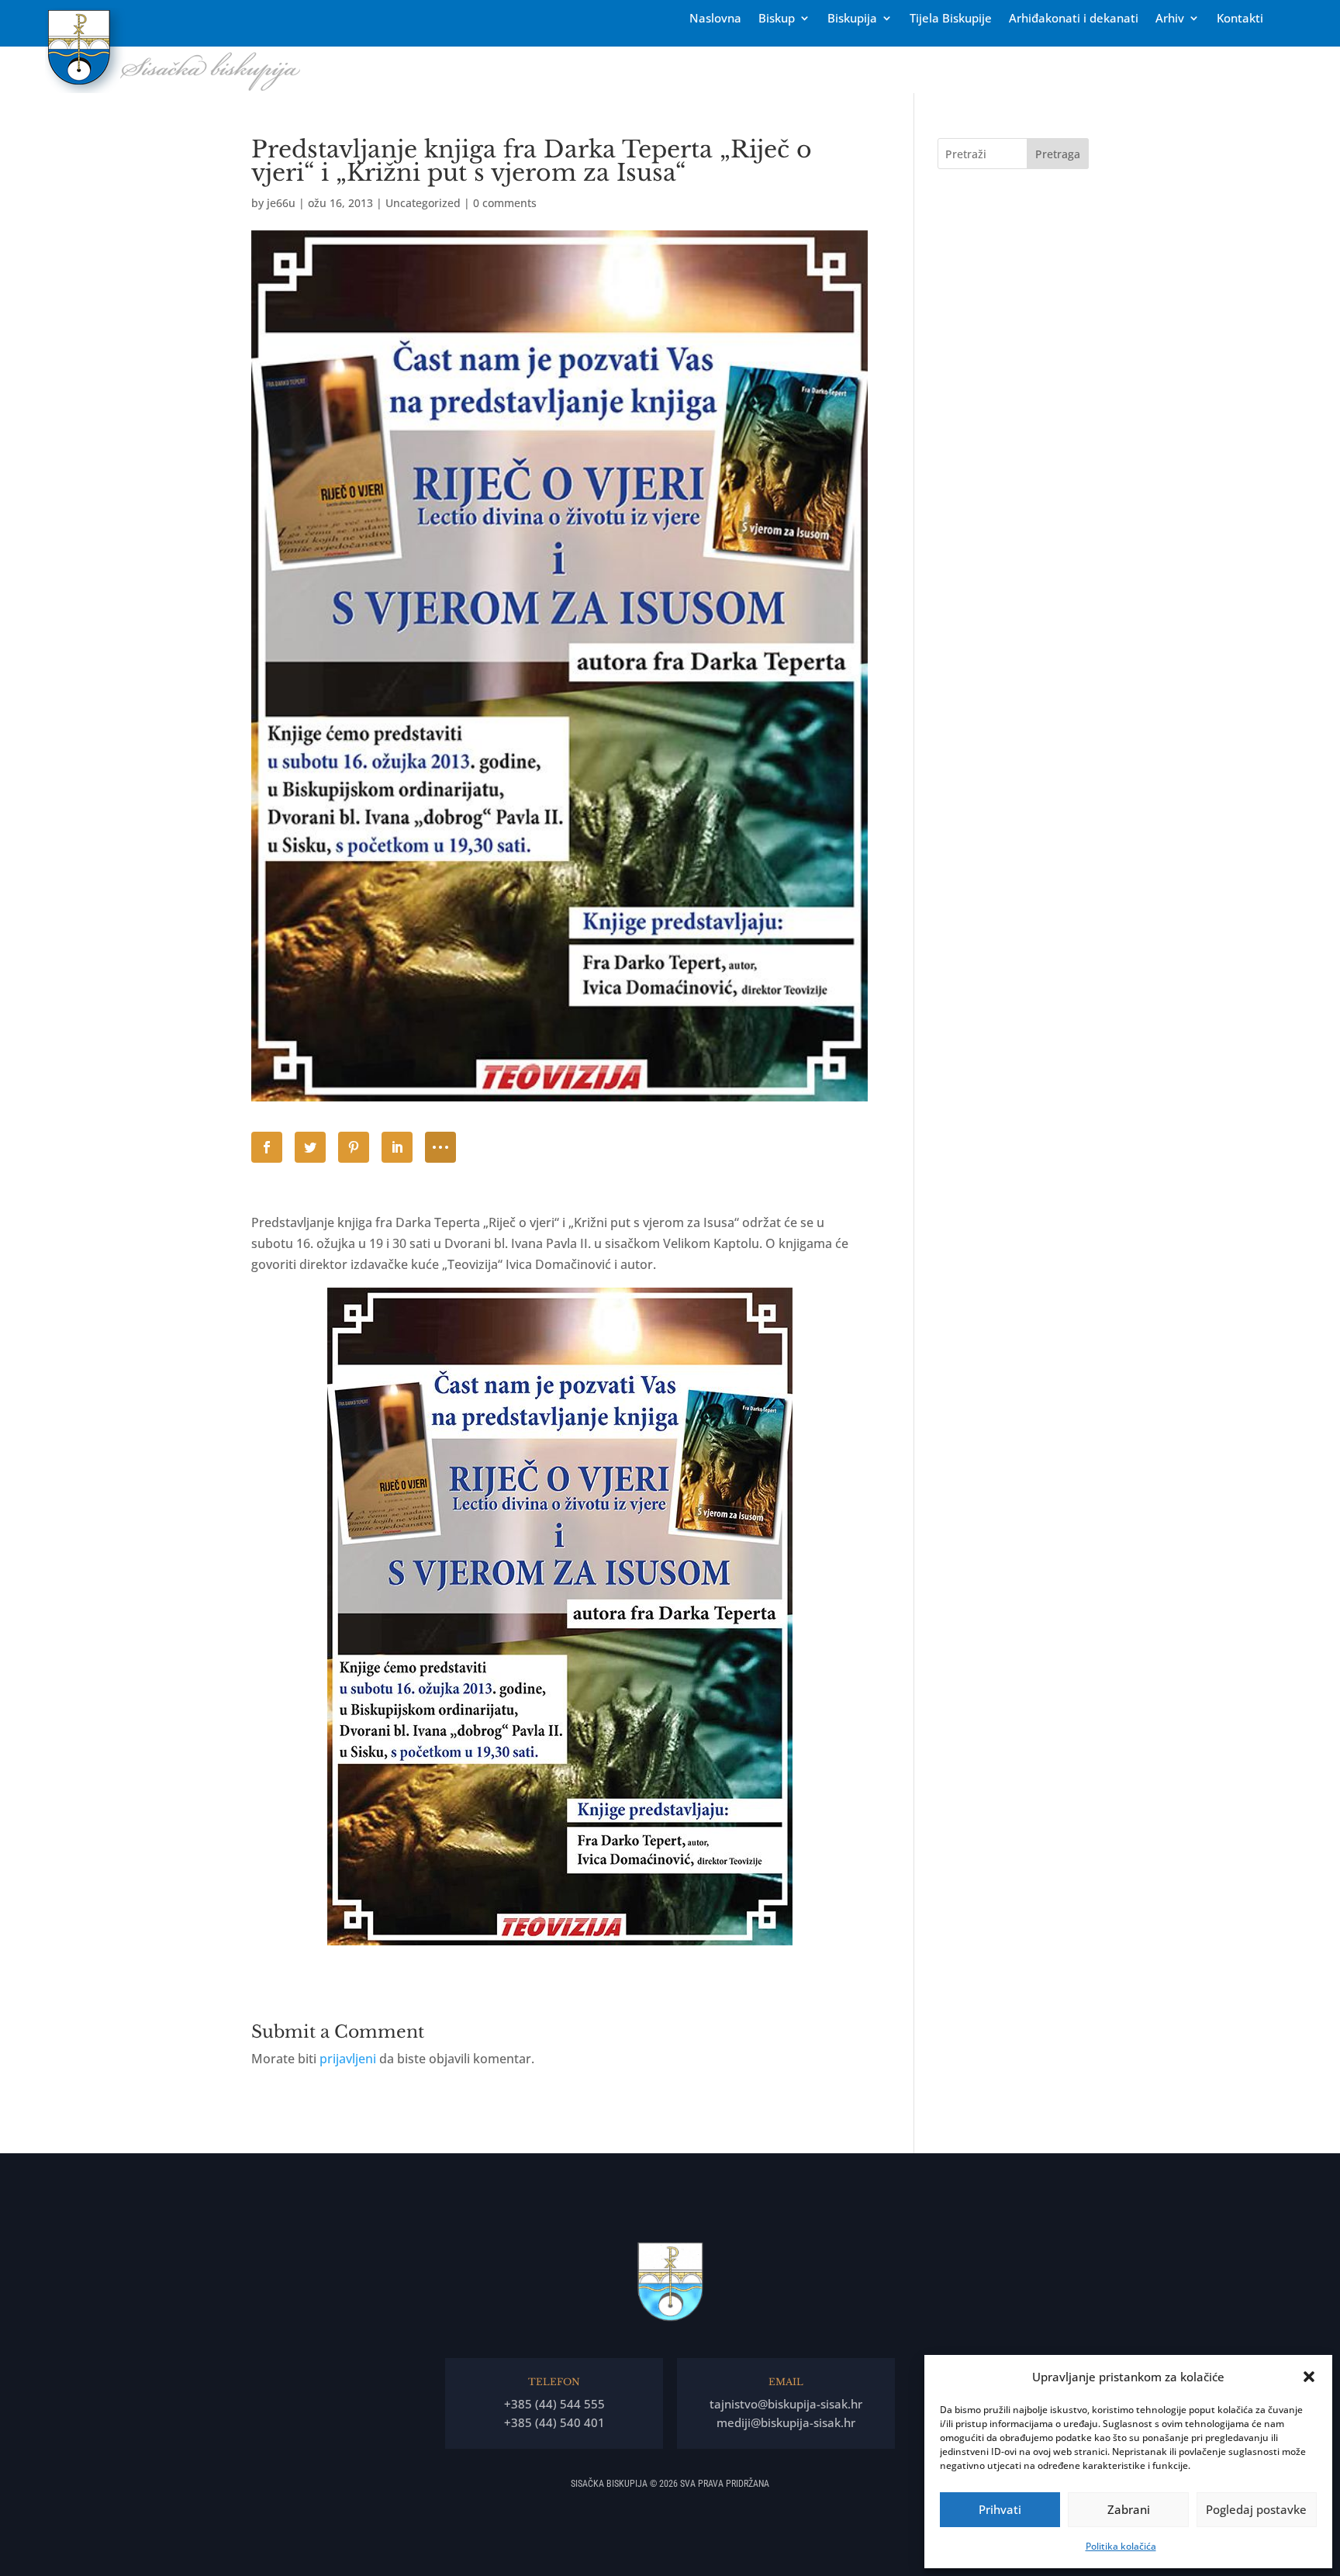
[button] (1309, 2377)
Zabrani (1129, 2509)
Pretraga (1058, 154)
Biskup (777, 19)
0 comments (505, 203)
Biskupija (852, 19)
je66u (281, 203)
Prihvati (1000, 2509)
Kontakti (1240, 19)
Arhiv (1170, 19)
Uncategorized (423, 203)
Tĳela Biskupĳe (951, 19)
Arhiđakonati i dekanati (1074, 19)
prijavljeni (348, 2059)
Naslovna (715, 19)
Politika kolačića (1121, 2546)
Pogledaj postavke (1256, 2509)
